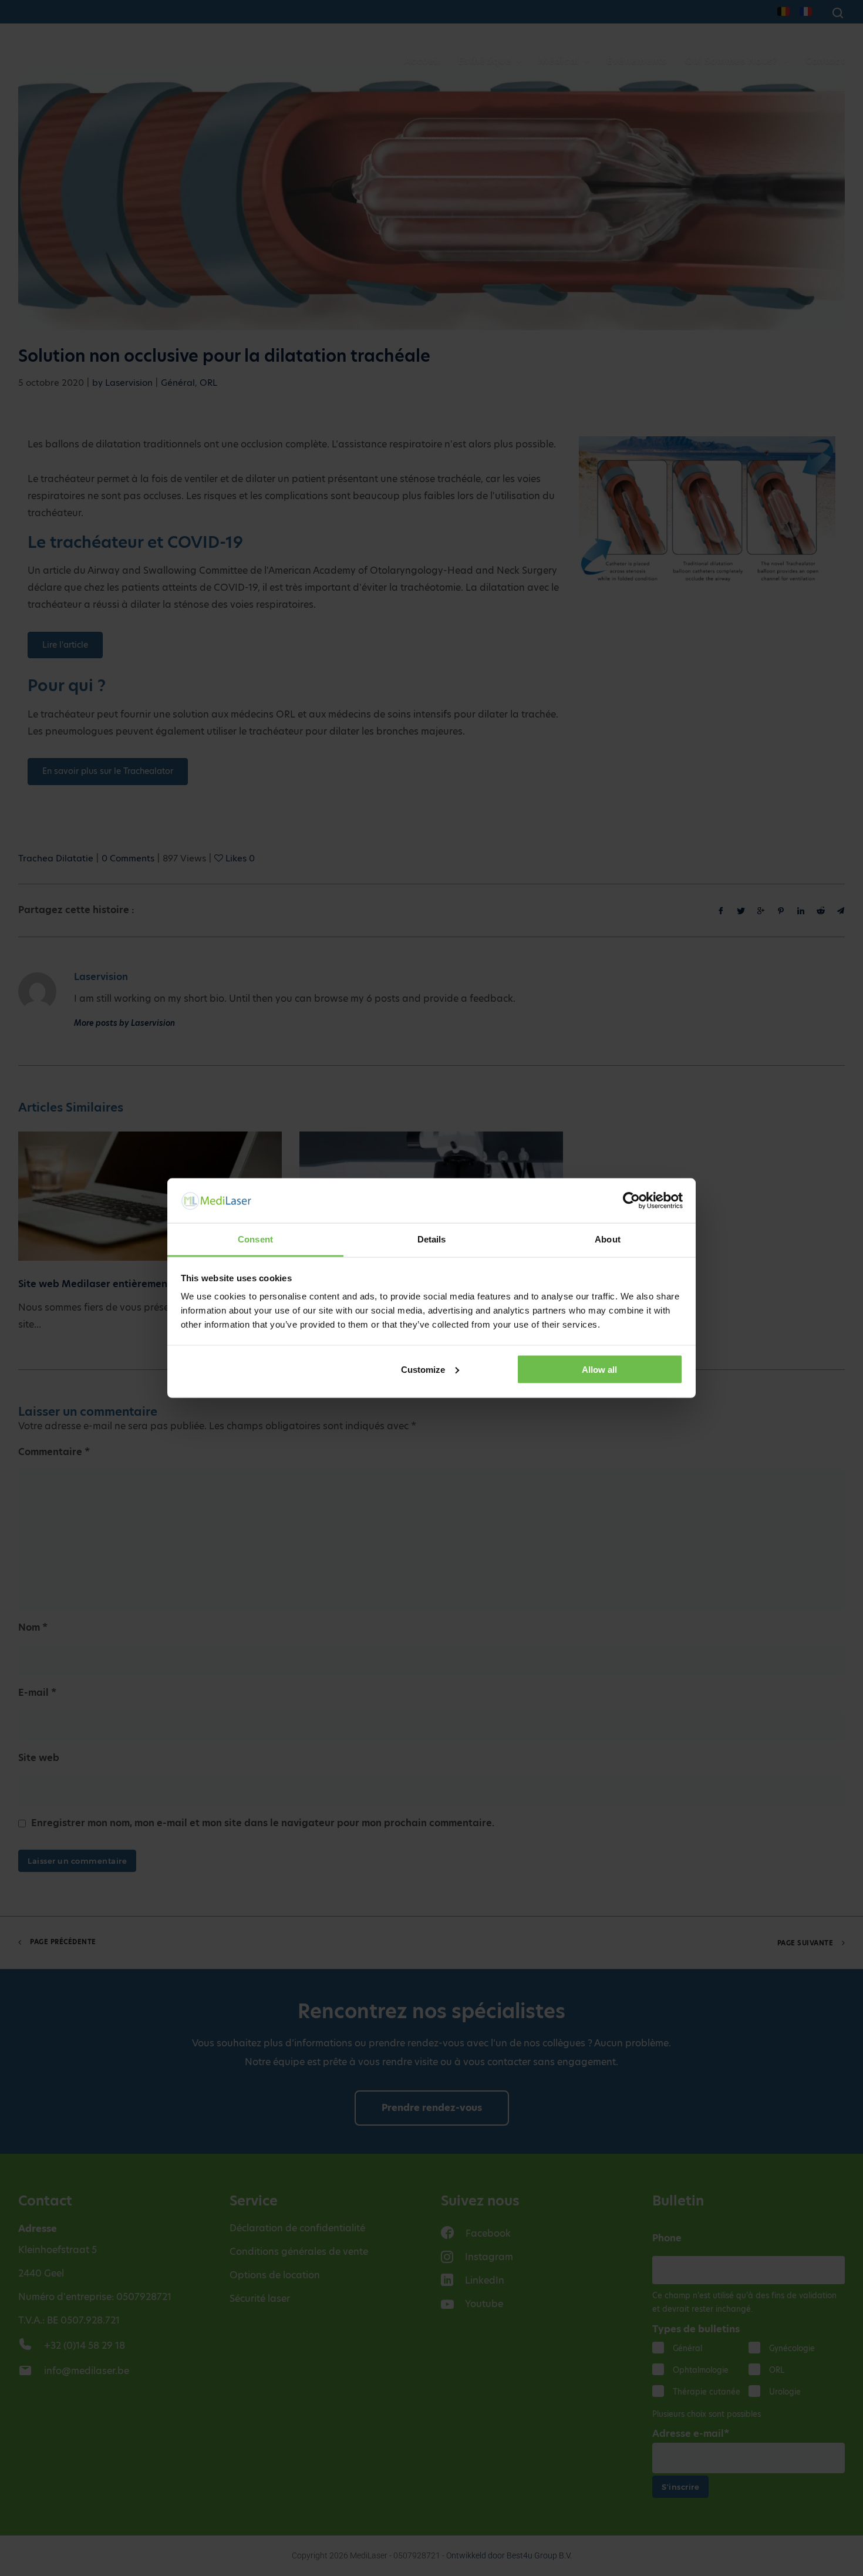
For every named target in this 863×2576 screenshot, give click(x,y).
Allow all (599, 1369)
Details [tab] (432, 1239)
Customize (423, 1369)
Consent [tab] (255, 1239)
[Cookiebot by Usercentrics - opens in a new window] (631, 1200)
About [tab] (608, 1239)
